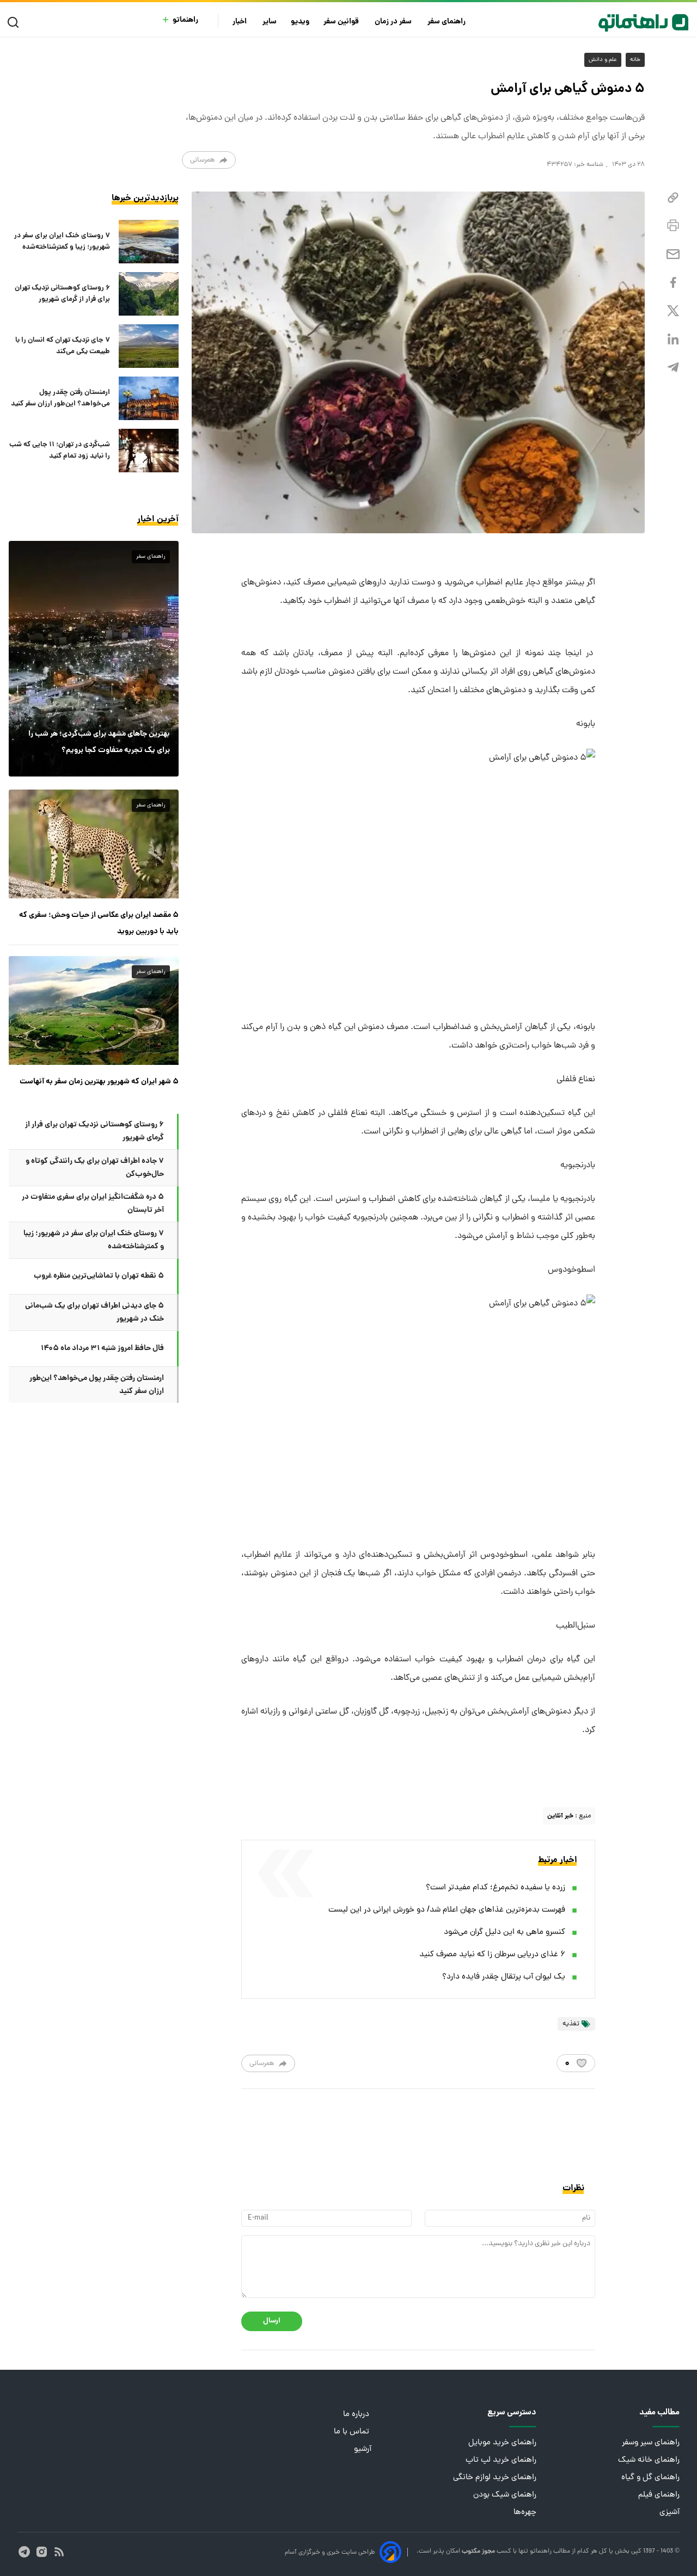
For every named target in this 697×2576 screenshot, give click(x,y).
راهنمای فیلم (659, 2495)
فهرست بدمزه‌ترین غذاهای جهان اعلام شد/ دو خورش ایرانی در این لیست (447, 1910)
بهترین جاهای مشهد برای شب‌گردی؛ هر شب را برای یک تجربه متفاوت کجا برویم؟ (99, 742)
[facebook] (673, 283)
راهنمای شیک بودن (505, 2495)
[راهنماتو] (643, 23)
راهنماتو (185, 20)
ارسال (272, 2321)
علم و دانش (603, 60)
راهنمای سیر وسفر (651, 2443)
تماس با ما (353, 2432)
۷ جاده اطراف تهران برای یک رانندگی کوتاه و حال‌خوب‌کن (95, 1168)
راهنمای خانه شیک (649, 2460)
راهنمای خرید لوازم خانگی (495, 2478)
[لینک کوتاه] (673, 198)
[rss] (59, 2552)
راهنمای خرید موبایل (502, 2443)
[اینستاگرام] (42, 2552)
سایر (270, 22)
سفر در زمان (394, 22)
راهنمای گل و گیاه (650, 2478)
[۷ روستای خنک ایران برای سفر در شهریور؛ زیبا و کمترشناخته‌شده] (149, 242)
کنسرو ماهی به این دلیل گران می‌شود (505, 1933)
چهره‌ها (525, 2513)
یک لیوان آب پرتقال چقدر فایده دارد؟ (504, 1977)
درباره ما (357, 2415)
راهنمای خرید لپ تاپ (501, 2460)
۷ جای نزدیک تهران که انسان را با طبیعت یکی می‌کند (63, 346)
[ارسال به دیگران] (673, 254)
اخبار (240, 22)
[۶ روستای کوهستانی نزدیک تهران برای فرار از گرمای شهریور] (149, 294)
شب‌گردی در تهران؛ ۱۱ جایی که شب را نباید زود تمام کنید (60, 451)
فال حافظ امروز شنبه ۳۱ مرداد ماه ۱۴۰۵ (102, 1348)
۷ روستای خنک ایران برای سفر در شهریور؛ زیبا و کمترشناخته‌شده (62, 242)
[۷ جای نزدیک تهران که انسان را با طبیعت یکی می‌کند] (149, 346)
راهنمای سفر (447, 22)
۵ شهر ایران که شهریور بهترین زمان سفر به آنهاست (99, 1082)
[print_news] (673, 226)
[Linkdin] (673, 339)
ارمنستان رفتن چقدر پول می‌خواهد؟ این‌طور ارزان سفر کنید (60, 398)
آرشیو (363, 2449)
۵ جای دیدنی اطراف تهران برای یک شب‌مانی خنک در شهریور (94, 1312)
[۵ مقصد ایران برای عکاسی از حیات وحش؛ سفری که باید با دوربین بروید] (94, 844)
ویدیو (300, 22)
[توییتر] (673, 311)
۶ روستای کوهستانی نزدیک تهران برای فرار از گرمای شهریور (62, 294)
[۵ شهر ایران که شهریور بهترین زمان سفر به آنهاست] (94, 1010)
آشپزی (670, 2513)
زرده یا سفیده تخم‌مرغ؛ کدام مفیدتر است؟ (496, 1888)
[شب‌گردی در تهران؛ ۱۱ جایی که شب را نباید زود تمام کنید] (149, 451)
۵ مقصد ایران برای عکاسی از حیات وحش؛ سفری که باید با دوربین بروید (99, 923)
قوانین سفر (342, 22)
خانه (635, 60)
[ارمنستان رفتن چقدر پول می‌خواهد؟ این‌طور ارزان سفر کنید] (149, 398)
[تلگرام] (673, 368)
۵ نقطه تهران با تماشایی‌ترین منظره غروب (99, 1276)
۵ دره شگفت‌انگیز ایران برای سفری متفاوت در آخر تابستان (93, 1204)
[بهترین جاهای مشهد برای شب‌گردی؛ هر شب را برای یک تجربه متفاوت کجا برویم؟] (94, 658)
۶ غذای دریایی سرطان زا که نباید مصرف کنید (492, 1955)
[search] (16, 23)
